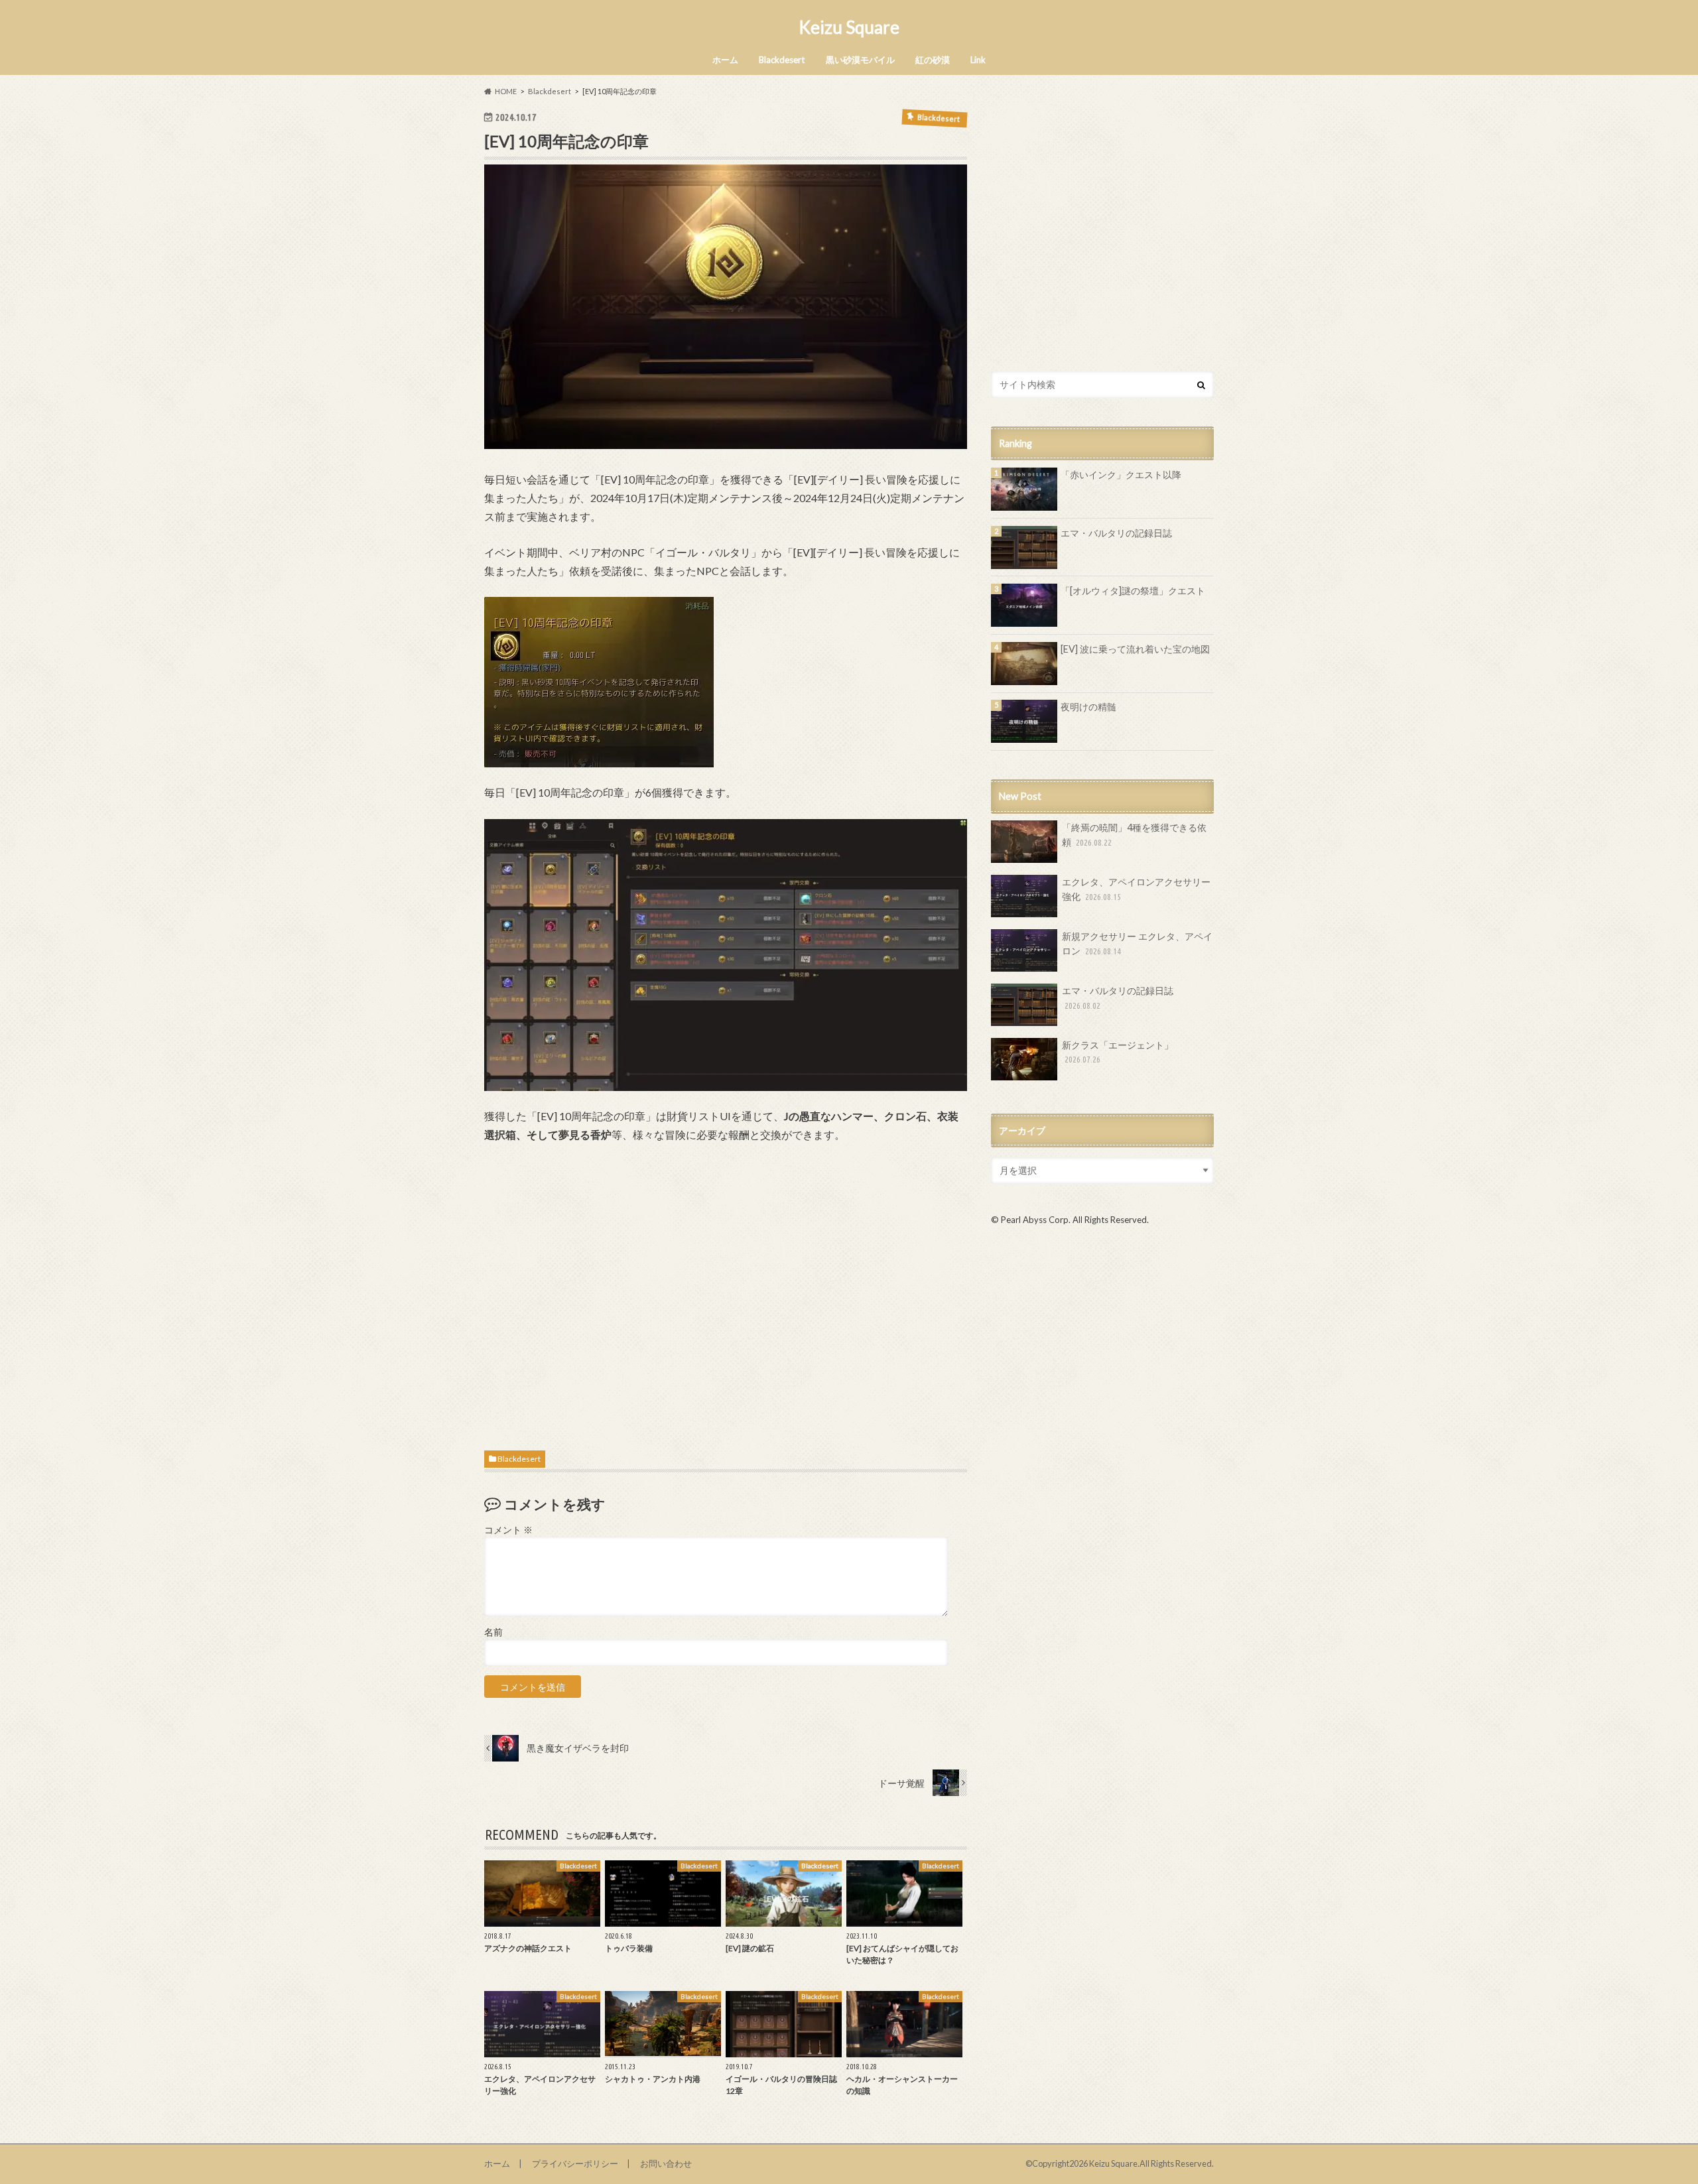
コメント (508, 1530)
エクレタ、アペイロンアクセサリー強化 (1136, 889)
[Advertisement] (726, 1293)
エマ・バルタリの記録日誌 (1116, 533)
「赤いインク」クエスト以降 (1121, 475)
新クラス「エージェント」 (1118, 1052)
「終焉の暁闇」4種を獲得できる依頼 (1134, 835)
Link (978, 60)
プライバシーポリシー (575, 2163)
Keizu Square (849, 27)
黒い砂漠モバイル (860, 60)
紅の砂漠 (933, 60)
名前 (493, 1632)
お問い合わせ (666, 2163)
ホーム (725, 60)
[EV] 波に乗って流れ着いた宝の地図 (1135, 649)
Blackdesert (782, 60)
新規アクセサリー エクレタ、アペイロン (1137, 943)
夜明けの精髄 (1088, 707)
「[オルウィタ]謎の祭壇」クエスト (1133, 591)
